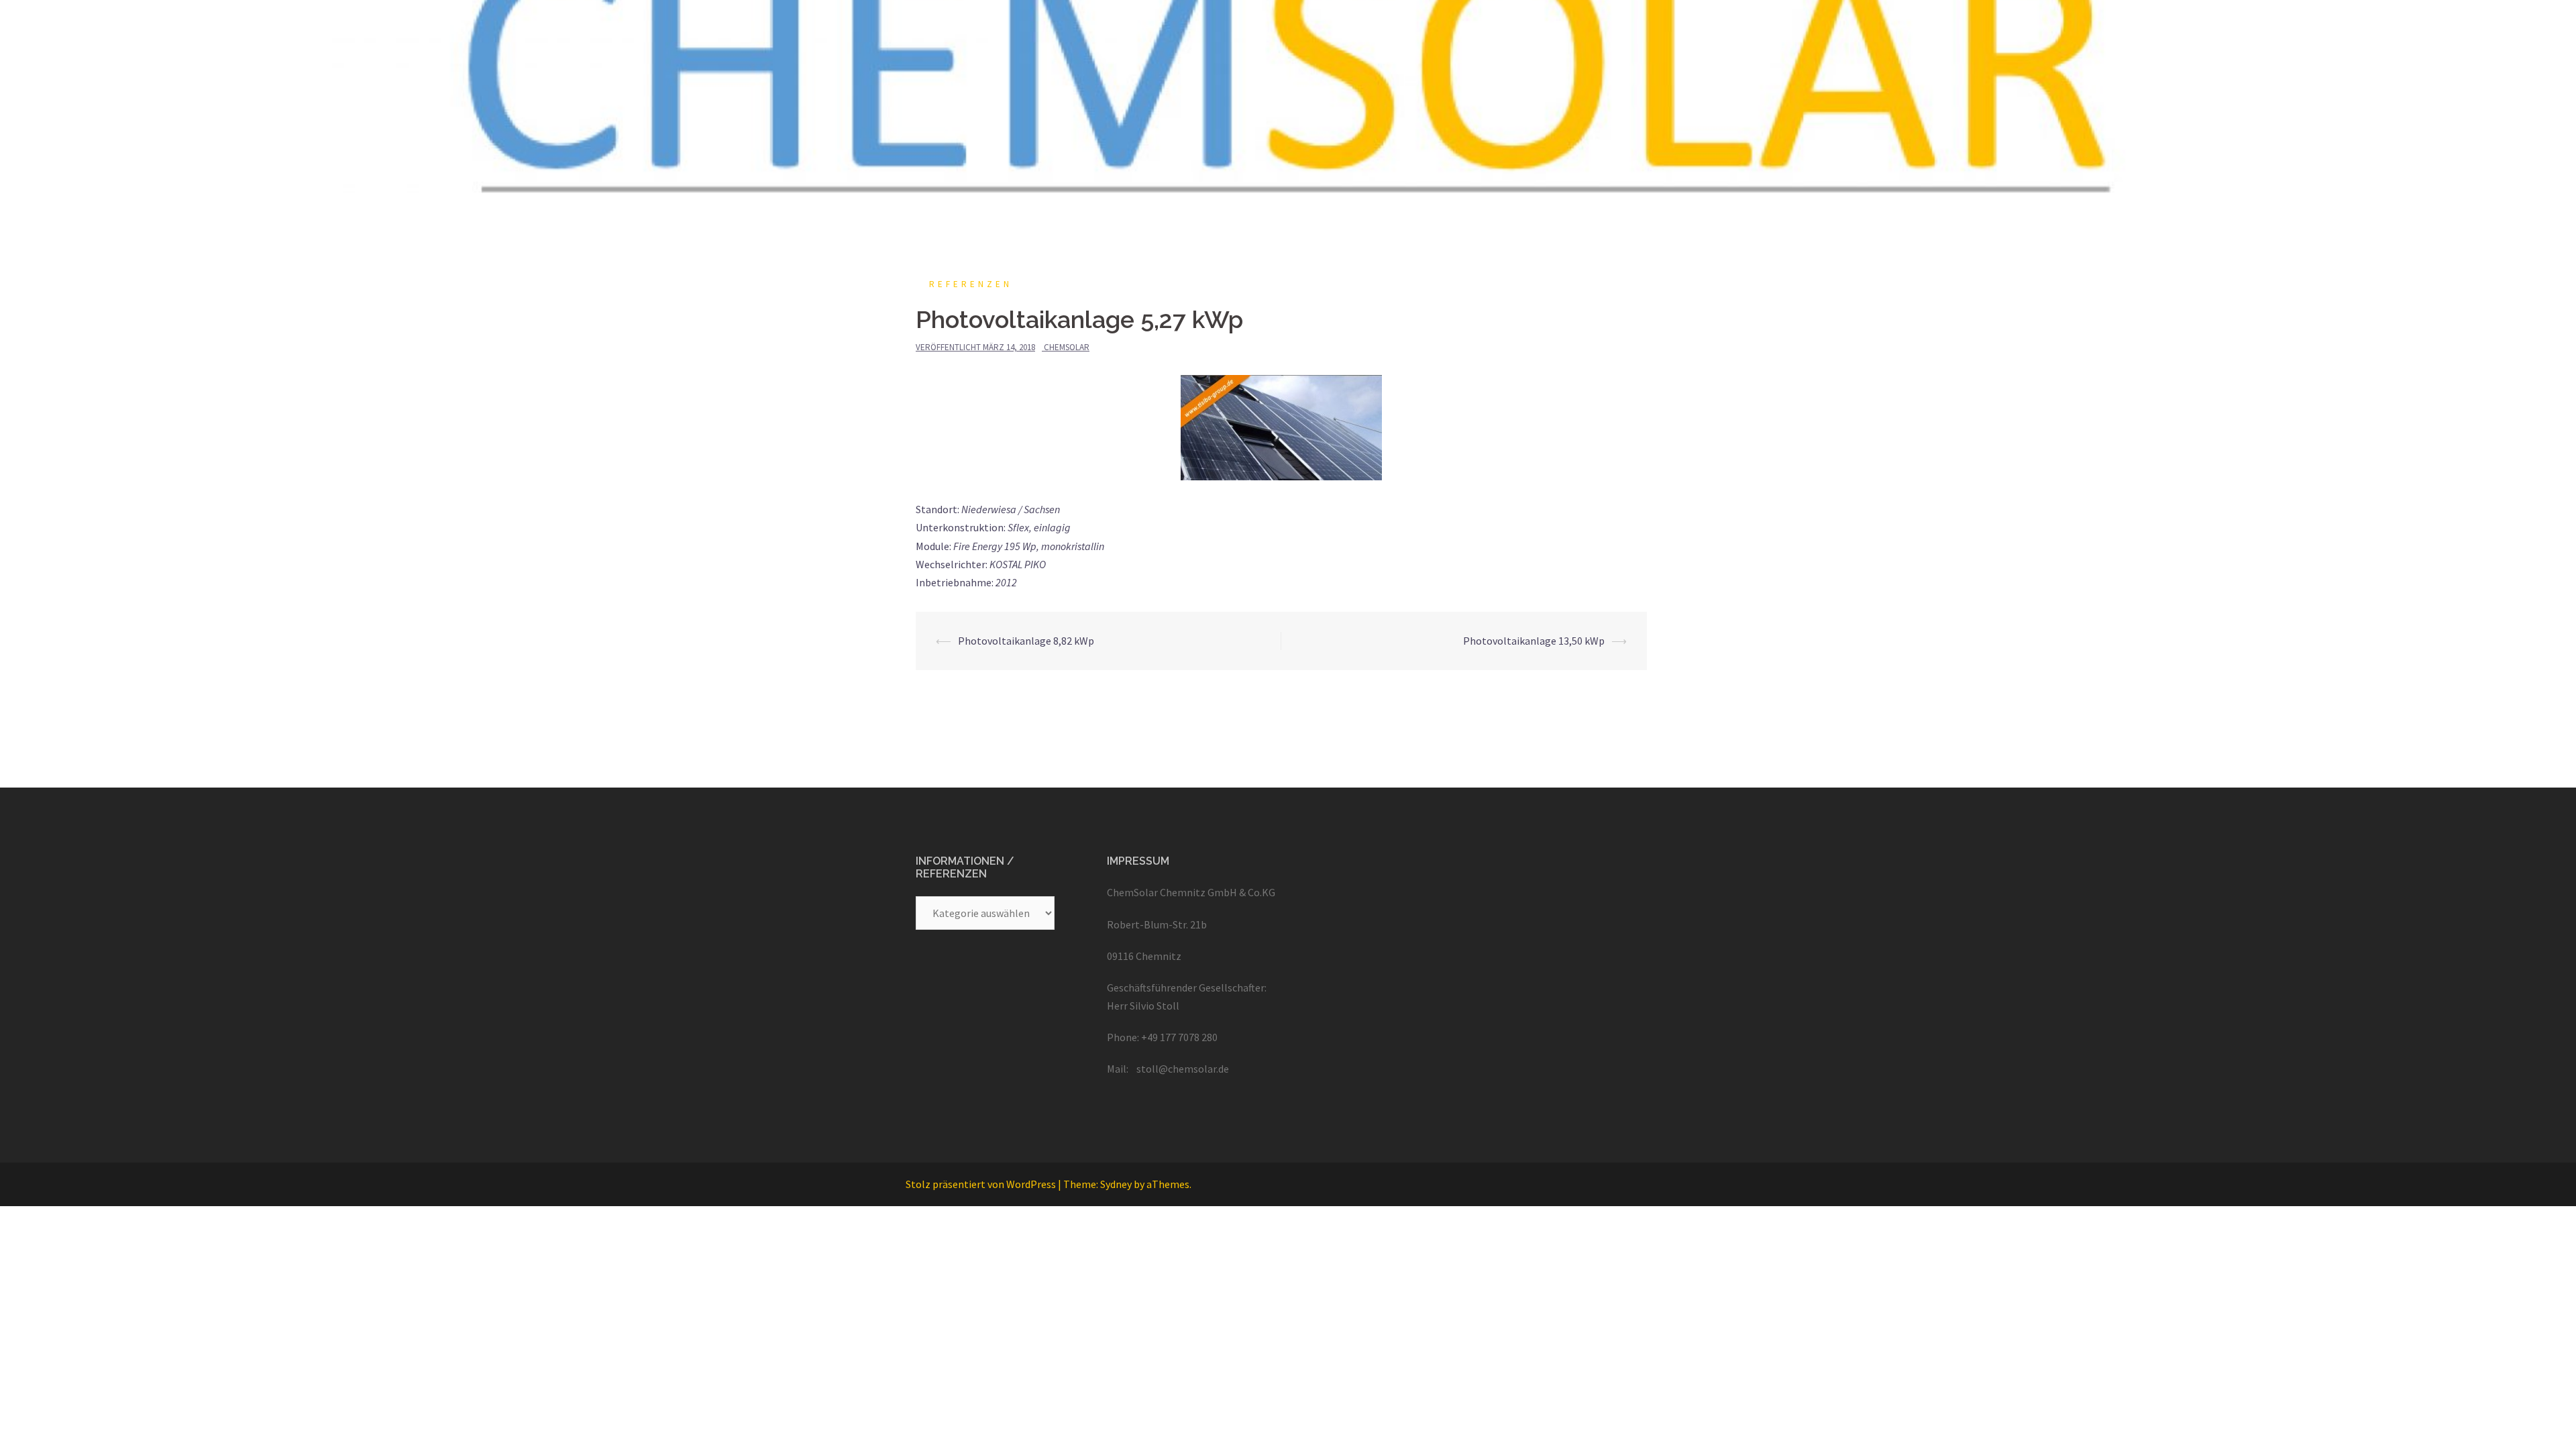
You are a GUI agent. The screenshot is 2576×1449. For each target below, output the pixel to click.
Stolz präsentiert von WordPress (981, 1184)
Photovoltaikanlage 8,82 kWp (1026, 641)
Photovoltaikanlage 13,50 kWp (1534, 641)
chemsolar (1067, 347)
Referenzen (971, 284)
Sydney (1116, 1184)
